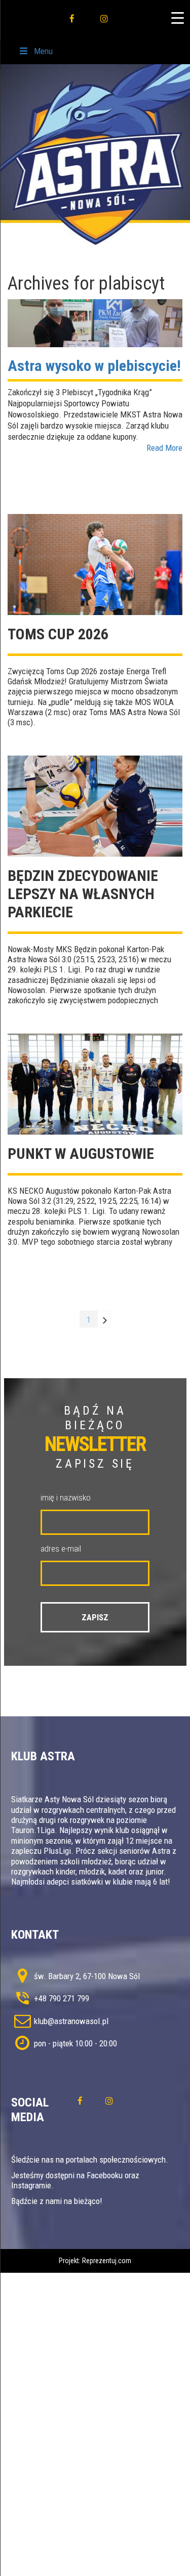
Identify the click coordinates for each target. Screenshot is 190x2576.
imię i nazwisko (66, 1497)
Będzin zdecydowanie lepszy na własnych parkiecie (83, 894)
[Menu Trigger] (177, 18)
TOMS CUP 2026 (58, 634)
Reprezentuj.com (107, 2261)
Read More (164, 448)
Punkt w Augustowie (81, 1154)
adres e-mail (61, 1549)
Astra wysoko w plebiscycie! (94, 366)
